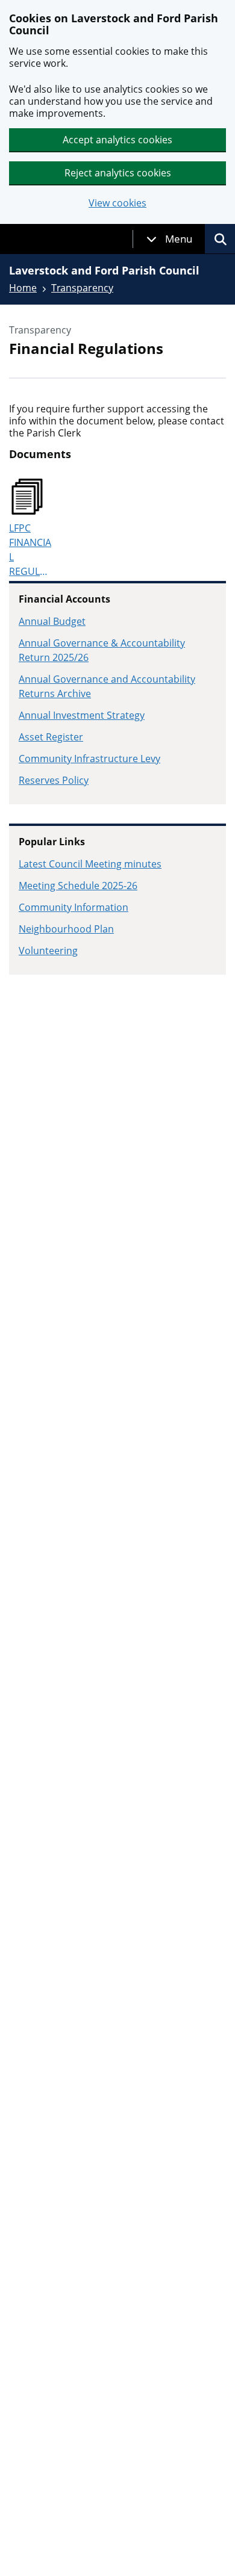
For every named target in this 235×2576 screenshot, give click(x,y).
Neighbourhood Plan (66, 929)
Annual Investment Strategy (82, 715)
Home (23, 288)
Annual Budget (52, 621)
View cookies (117, 203)
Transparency (82, 288)
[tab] (169, 239)
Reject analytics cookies (118, 173)
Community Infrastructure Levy (89, 759)
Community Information (74, 907)
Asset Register (51, 737)
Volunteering (48, 951)
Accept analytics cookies (117, 140)
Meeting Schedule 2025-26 (78, 886)
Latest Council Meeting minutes (90, 864)
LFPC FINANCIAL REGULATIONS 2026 (31, 550)
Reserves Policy (54, 780)
